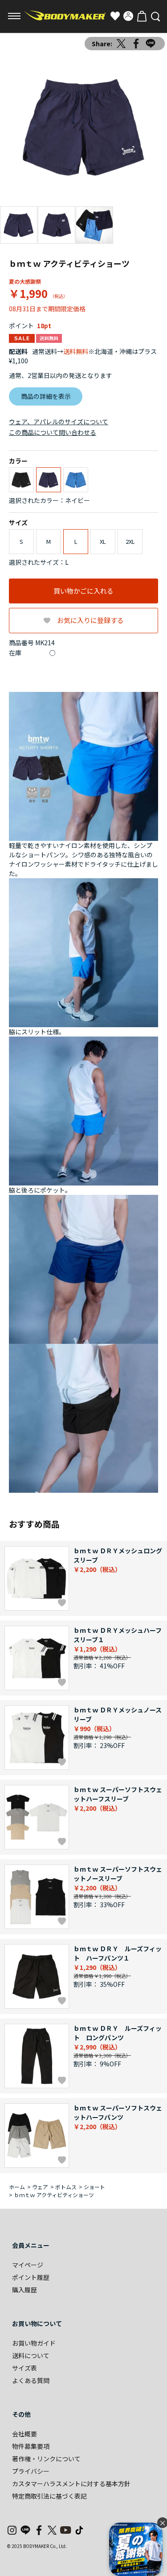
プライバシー (31, 2471)
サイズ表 (24, 2368)
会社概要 (24, 2434)
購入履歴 (24, 2290)
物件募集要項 (31, 2446)
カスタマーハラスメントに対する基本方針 (71, 2484)
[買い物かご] (142, 16)
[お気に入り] (115, 16)
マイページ (28, 2265)
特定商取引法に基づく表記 (49, 2496)
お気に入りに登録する (90, 620)
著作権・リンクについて (46, 2459)
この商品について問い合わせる (53, 432)
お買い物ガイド (34, 2343)
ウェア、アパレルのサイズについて (59, 422)
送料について (31, 2355)
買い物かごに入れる (83, 591)
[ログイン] (128, 16)
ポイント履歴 (31, 2277)
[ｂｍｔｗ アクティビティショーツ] (83, 127)
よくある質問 (31, 2380)
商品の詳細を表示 (46, 396)
